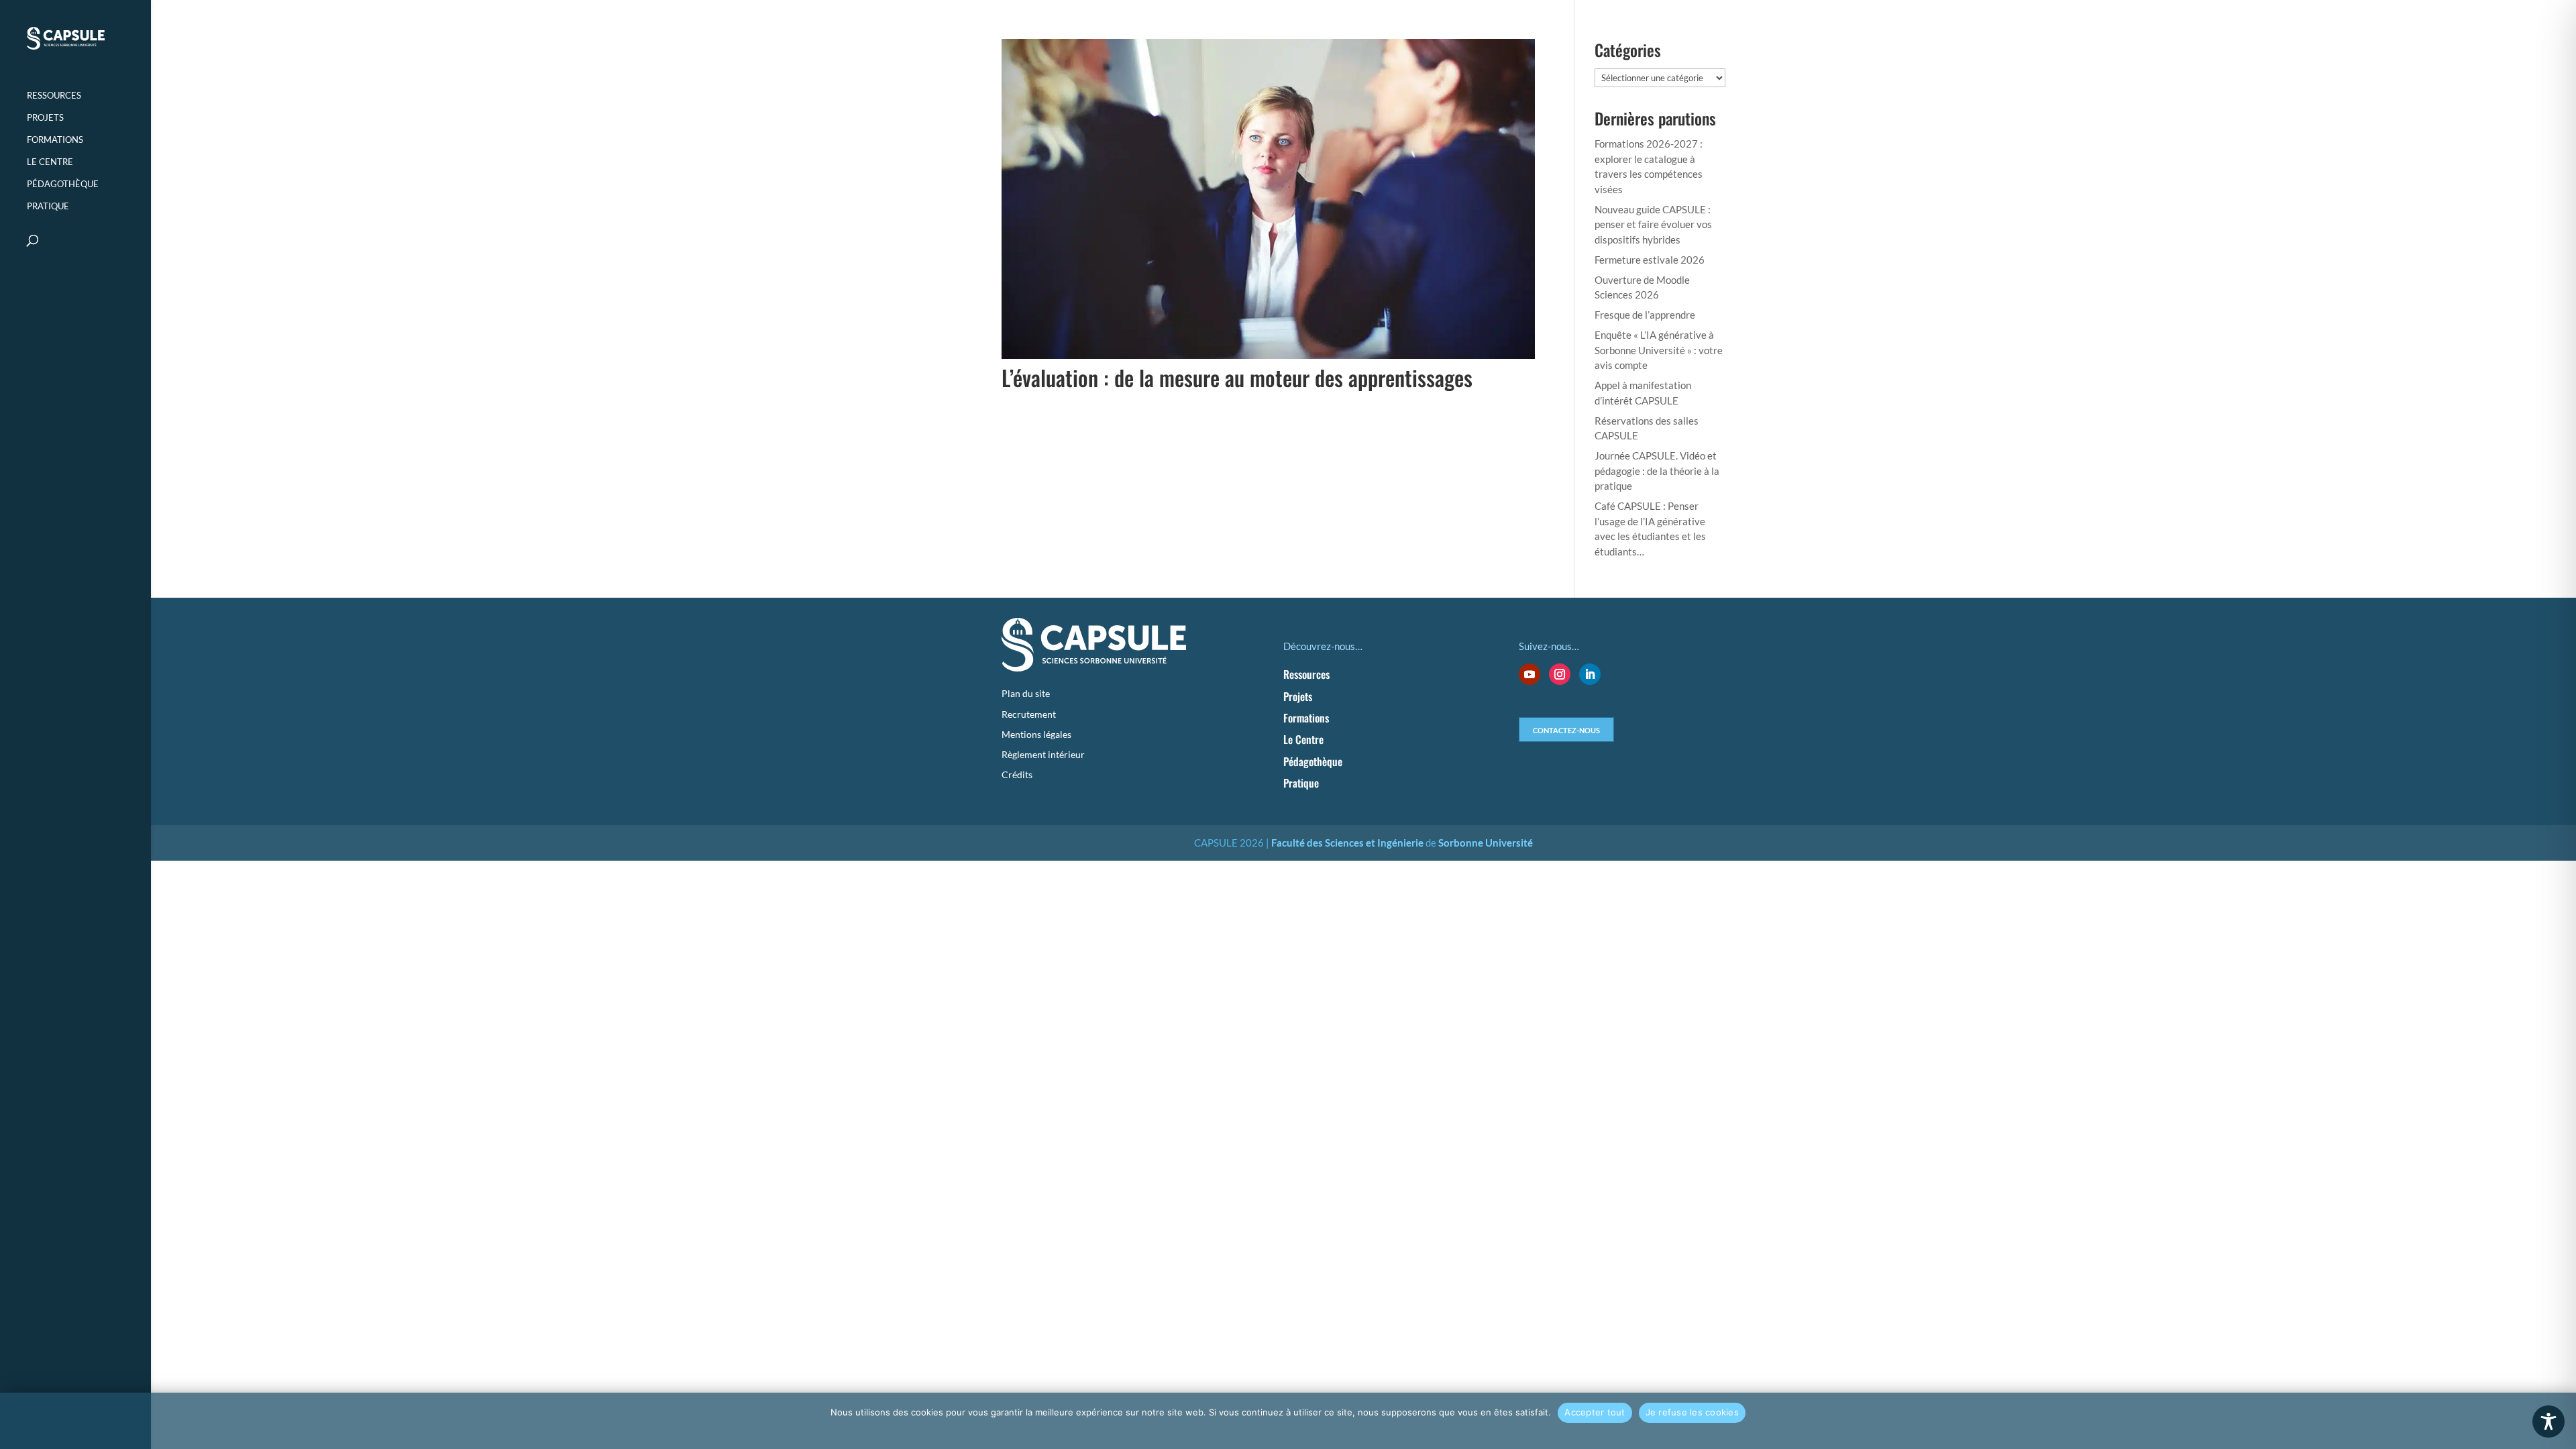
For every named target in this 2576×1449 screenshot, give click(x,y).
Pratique (48, 206)
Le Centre (50, 162)
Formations (55, 140)
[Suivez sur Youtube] (1529, 674)
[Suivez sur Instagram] (1560, 674)
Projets (45, 118)
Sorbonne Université (1486, 843)
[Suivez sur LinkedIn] (1590, 674)
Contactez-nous (1566, 729)
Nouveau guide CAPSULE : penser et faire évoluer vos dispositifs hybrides (1653, 224)
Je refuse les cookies (1692, 1412)
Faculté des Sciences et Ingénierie (1347, 843)
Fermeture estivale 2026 (1650, 260)
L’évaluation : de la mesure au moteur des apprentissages (1237, 377)
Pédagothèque (63, 184)
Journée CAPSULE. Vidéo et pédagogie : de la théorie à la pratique (1657, 471)
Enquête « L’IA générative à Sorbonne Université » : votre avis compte (1659, 350)
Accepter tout (1595, 1412)
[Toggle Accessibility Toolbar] (2548, 1421)
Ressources (54, 96)
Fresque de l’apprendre (1645, 315)
